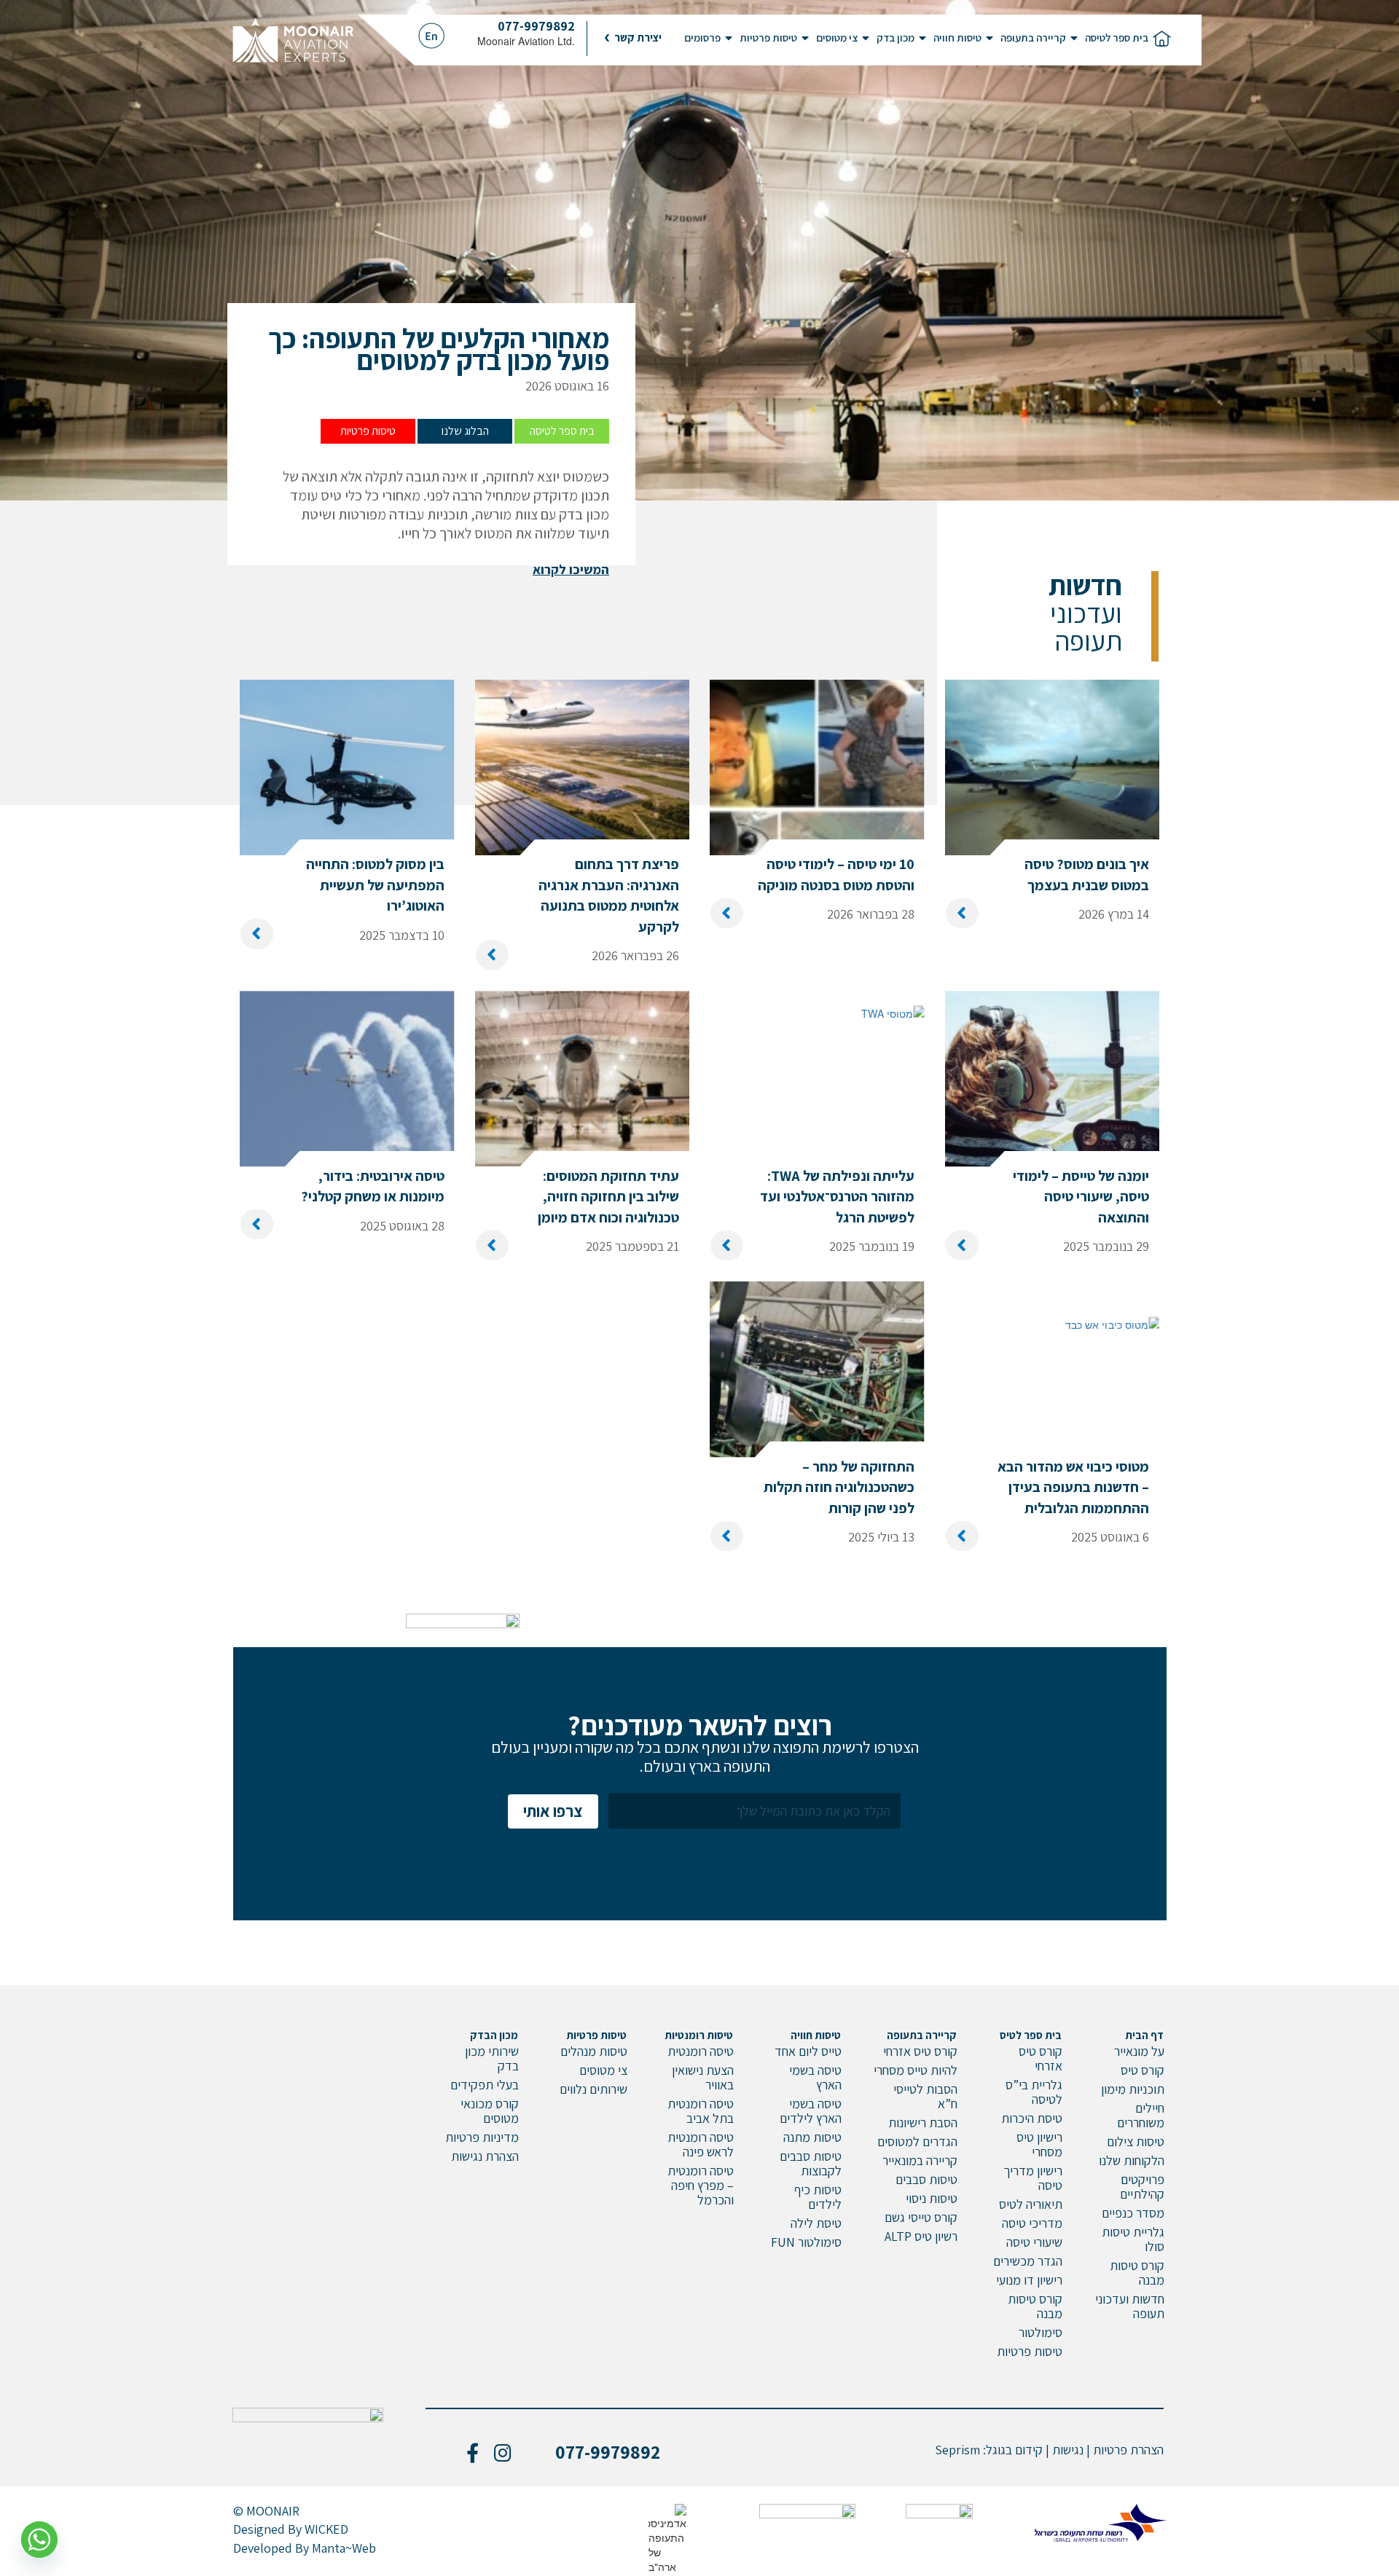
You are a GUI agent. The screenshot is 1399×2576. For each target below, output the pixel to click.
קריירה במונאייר (920, 2160)
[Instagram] (503, 2452)
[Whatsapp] (39, 2540)
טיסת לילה (816, 2223)
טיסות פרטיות (768, 38)
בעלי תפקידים (485, 2085)
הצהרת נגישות (485, 2156)
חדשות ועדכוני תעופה (1130, 2306)
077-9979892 (536, 26)
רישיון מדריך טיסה (1033, 2178)
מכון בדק (896, 38)
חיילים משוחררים (1141, 2115)
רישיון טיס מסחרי (1039, 2144)
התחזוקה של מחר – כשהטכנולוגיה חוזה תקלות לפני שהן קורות (839, 1487)
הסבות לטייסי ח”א (925, 2096)
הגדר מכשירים (1028, 2261)
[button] (633, 38)
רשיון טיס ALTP (921, 2236)
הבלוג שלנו (465, 431)
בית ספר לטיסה (1117, 38)
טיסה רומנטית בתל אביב (701, 2111)
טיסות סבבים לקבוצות (811, 2163)
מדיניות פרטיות (482, 2137)
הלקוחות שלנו (1132, 2160)
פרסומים (702, 38)
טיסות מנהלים (594, 2051)
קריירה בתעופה (1033, 38)
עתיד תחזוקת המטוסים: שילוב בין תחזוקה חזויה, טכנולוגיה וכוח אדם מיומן (608, 1197)
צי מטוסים (837, 38)
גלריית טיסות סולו (1133, 2239)
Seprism (957, 2450)
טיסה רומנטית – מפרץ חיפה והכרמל (701, 2185)
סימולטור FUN (806, 2242)
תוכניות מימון (1133, 2089)
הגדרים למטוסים (917, 2141)
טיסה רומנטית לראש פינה (701, 2144)
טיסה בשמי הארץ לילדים (811, 2111)
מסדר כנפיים (1133, 2213)
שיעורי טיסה (1034, 2242)
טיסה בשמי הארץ (815, 2077)
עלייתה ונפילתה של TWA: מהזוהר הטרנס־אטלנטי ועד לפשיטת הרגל (837, 1197)
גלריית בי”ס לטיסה (1034, 2092)
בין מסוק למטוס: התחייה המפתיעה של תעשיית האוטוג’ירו (375, 885)
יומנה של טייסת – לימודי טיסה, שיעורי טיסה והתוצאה (1081, 1197)
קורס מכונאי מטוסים (490, 2111)
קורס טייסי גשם (921, 2217)
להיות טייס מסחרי (916, 2070)
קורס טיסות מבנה (1137, 2273)
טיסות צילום (1136, 2141)
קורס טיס (1143, 2070)
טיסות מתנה (812, 2137)
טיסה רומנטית (701, 2051)
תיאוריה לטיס (1031, 2204)
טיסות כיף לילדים (818, 2197)
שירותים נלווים (593, 2089)
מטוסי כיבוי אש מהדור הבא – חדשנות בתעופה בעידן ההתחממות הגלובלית (1073, 1487)
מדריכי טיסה (1032, 2223)
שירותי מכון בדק (492, 2058)
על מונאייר (1139, 2051)
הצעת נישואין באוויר (703, 2077)
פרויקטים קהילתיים (1142, 2187)
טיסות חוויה (957, 38)
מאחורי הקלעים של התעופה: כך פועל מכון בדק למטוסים (439, 349)
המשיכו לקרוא (571, 569)
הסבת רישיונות (923, 2123)
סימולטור (1041, 2332)
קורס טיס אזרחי (1041, 2058)
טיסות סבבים (926, 2179)
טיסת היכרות (1032, 2118)
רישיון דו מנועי (1029, 2280)
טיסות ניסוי (932, 2198)
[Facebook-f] (472, 2452)
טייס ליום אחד (808, 2051)
